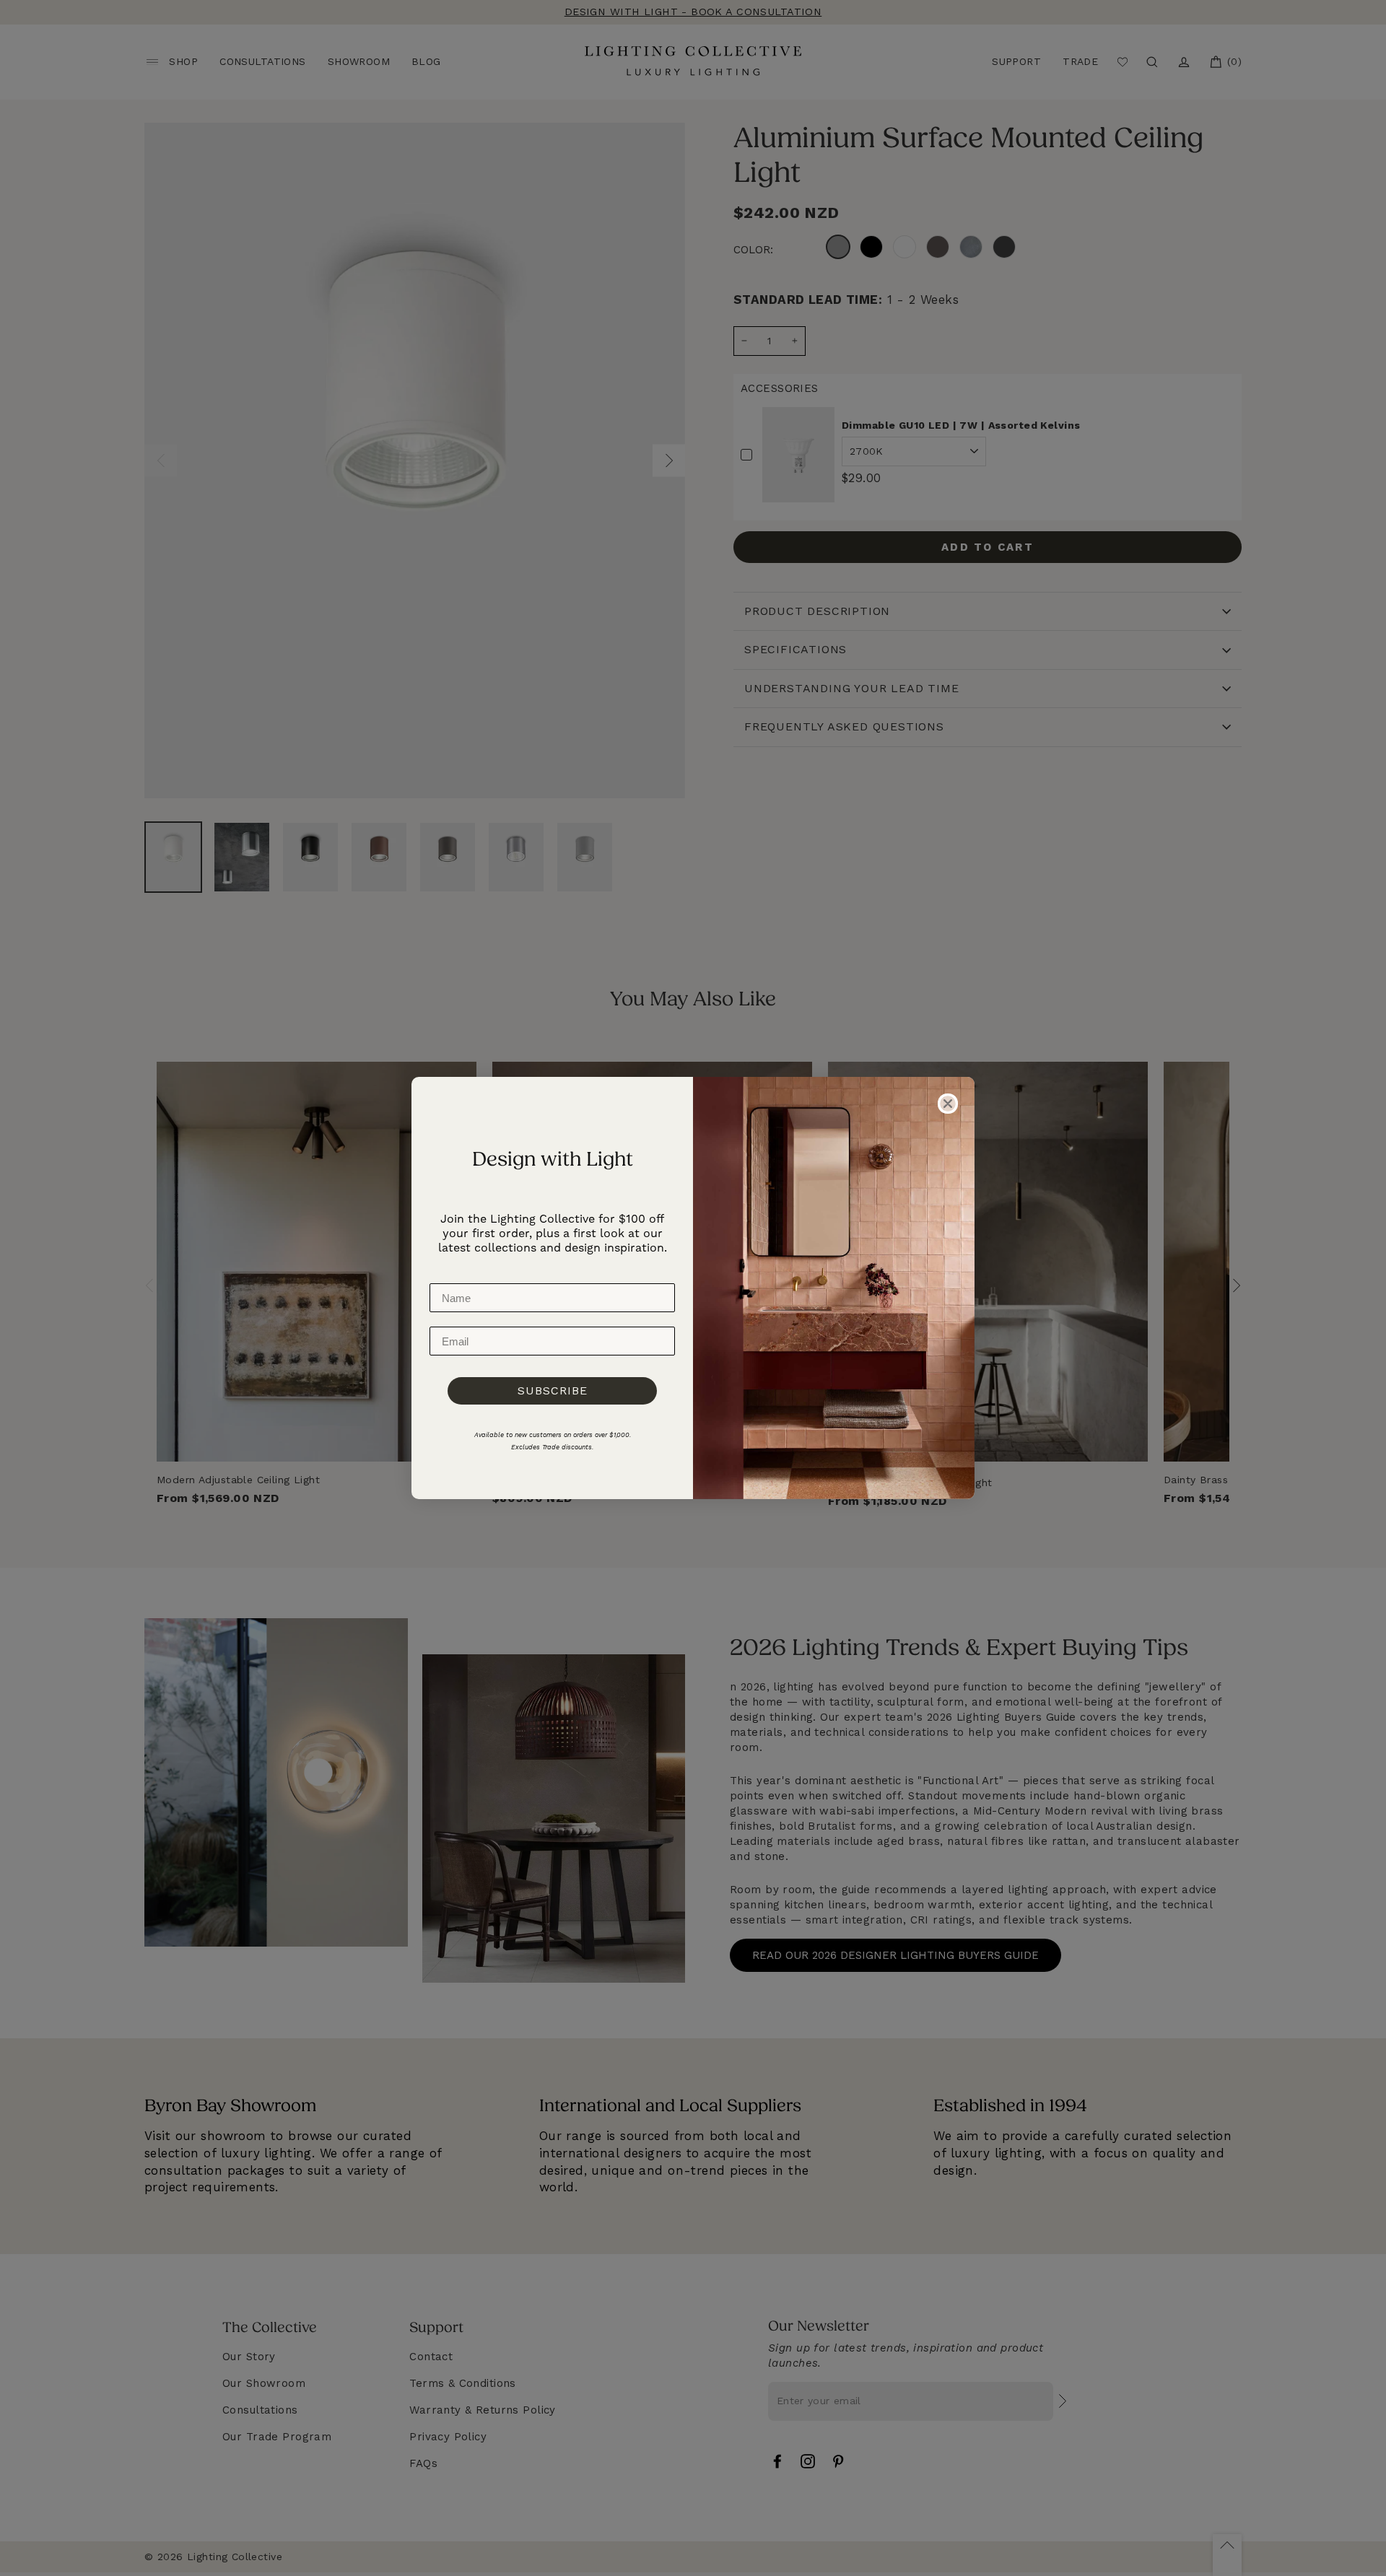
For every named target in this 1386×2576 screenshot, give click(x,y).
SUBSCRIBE (553, 1390)
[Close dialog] (948, 1104)
